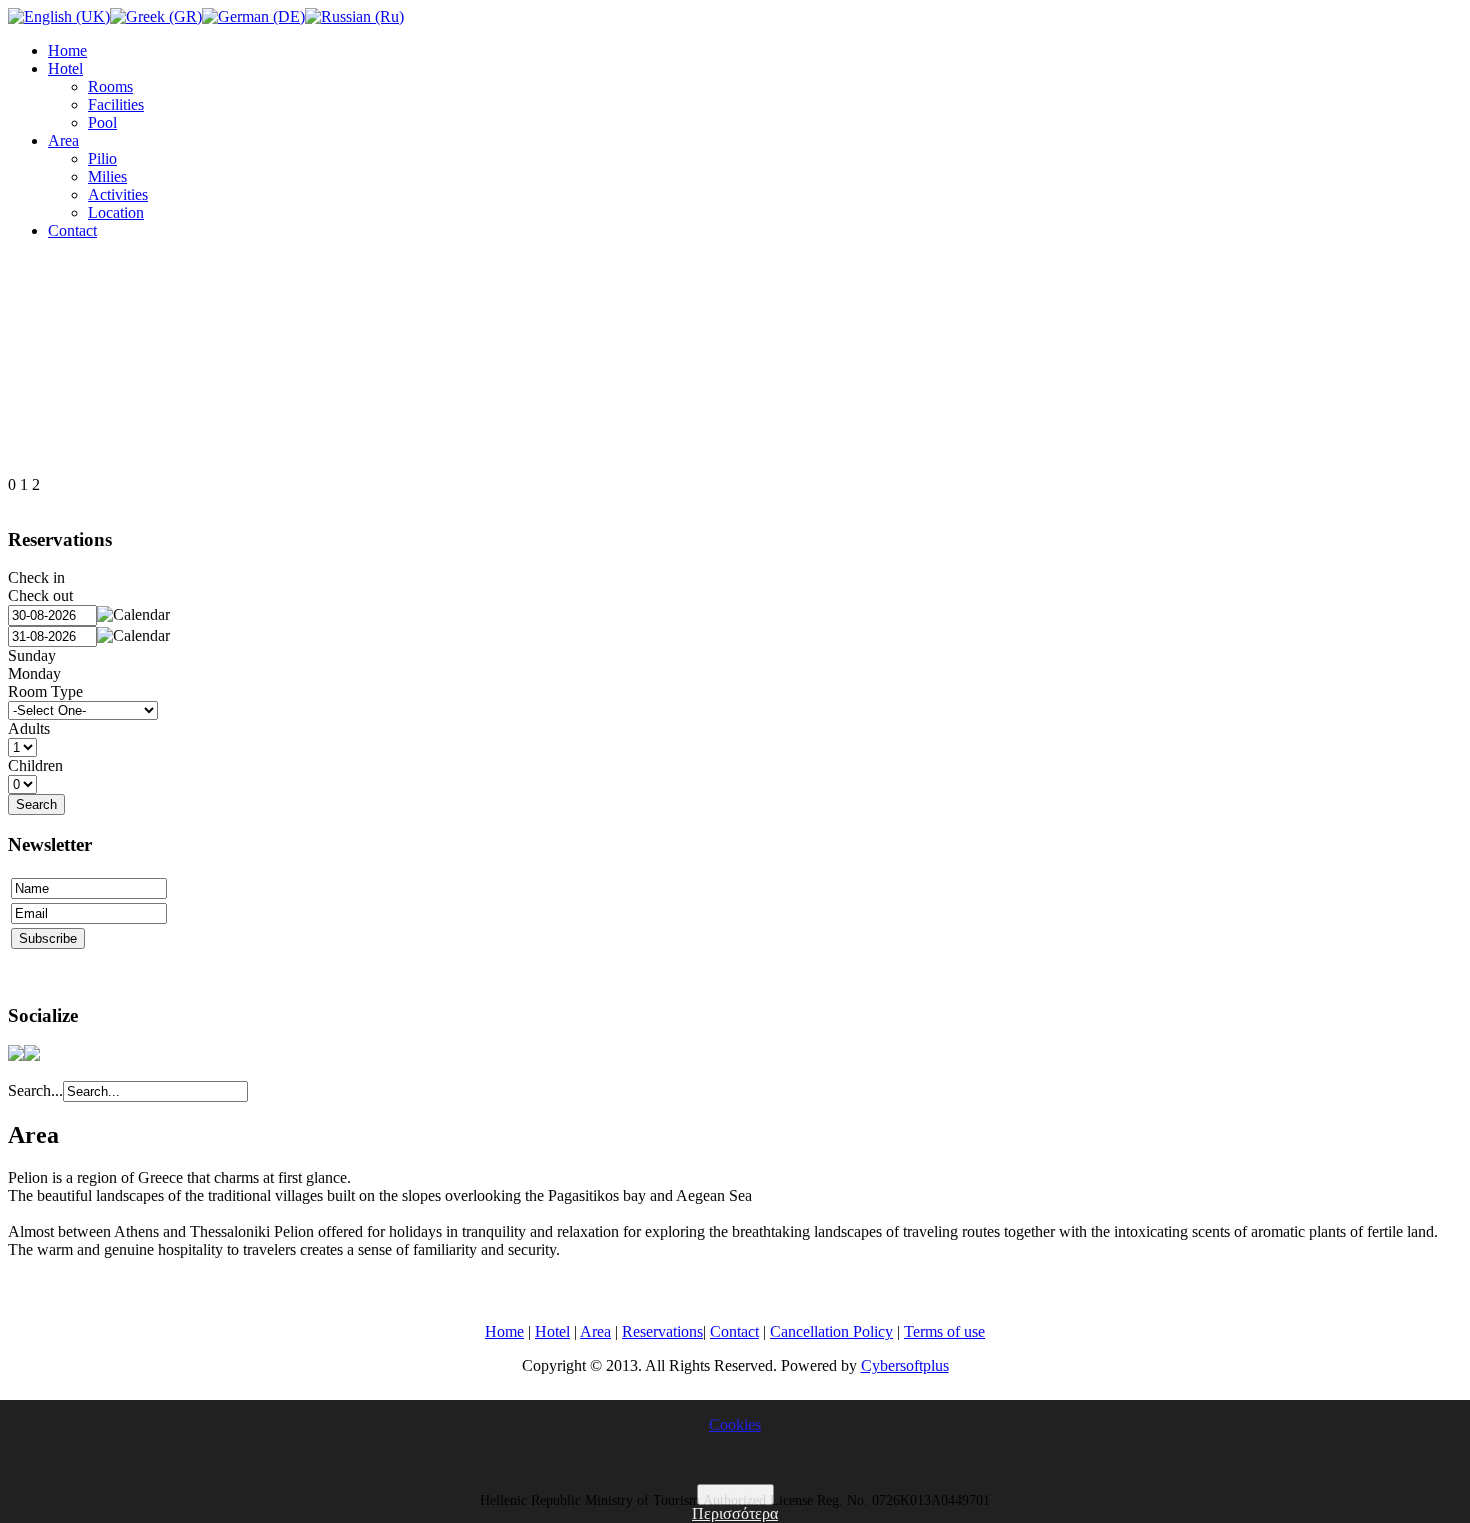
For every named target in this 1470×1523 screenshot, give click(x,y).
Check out (40, 595)
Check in (36, 577)
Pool (102, 122)
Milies (107, 176)
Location (116, 212)
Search (36, 804)
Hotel (65, 68)
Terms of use (944, 1331)
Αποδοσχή (735, 1494)
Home (67, 50)
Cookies (735, 1424)
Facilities (116, 104)
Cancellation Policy (831, 1331)
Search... (35, 1090)
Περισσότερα (735, 1513)
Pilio (102, 158)
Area (63, 140)
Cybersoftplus (905, 1365)
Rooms (110, 86)
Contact (72, 230)
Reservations (662, 1331)
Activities (118, 194)
